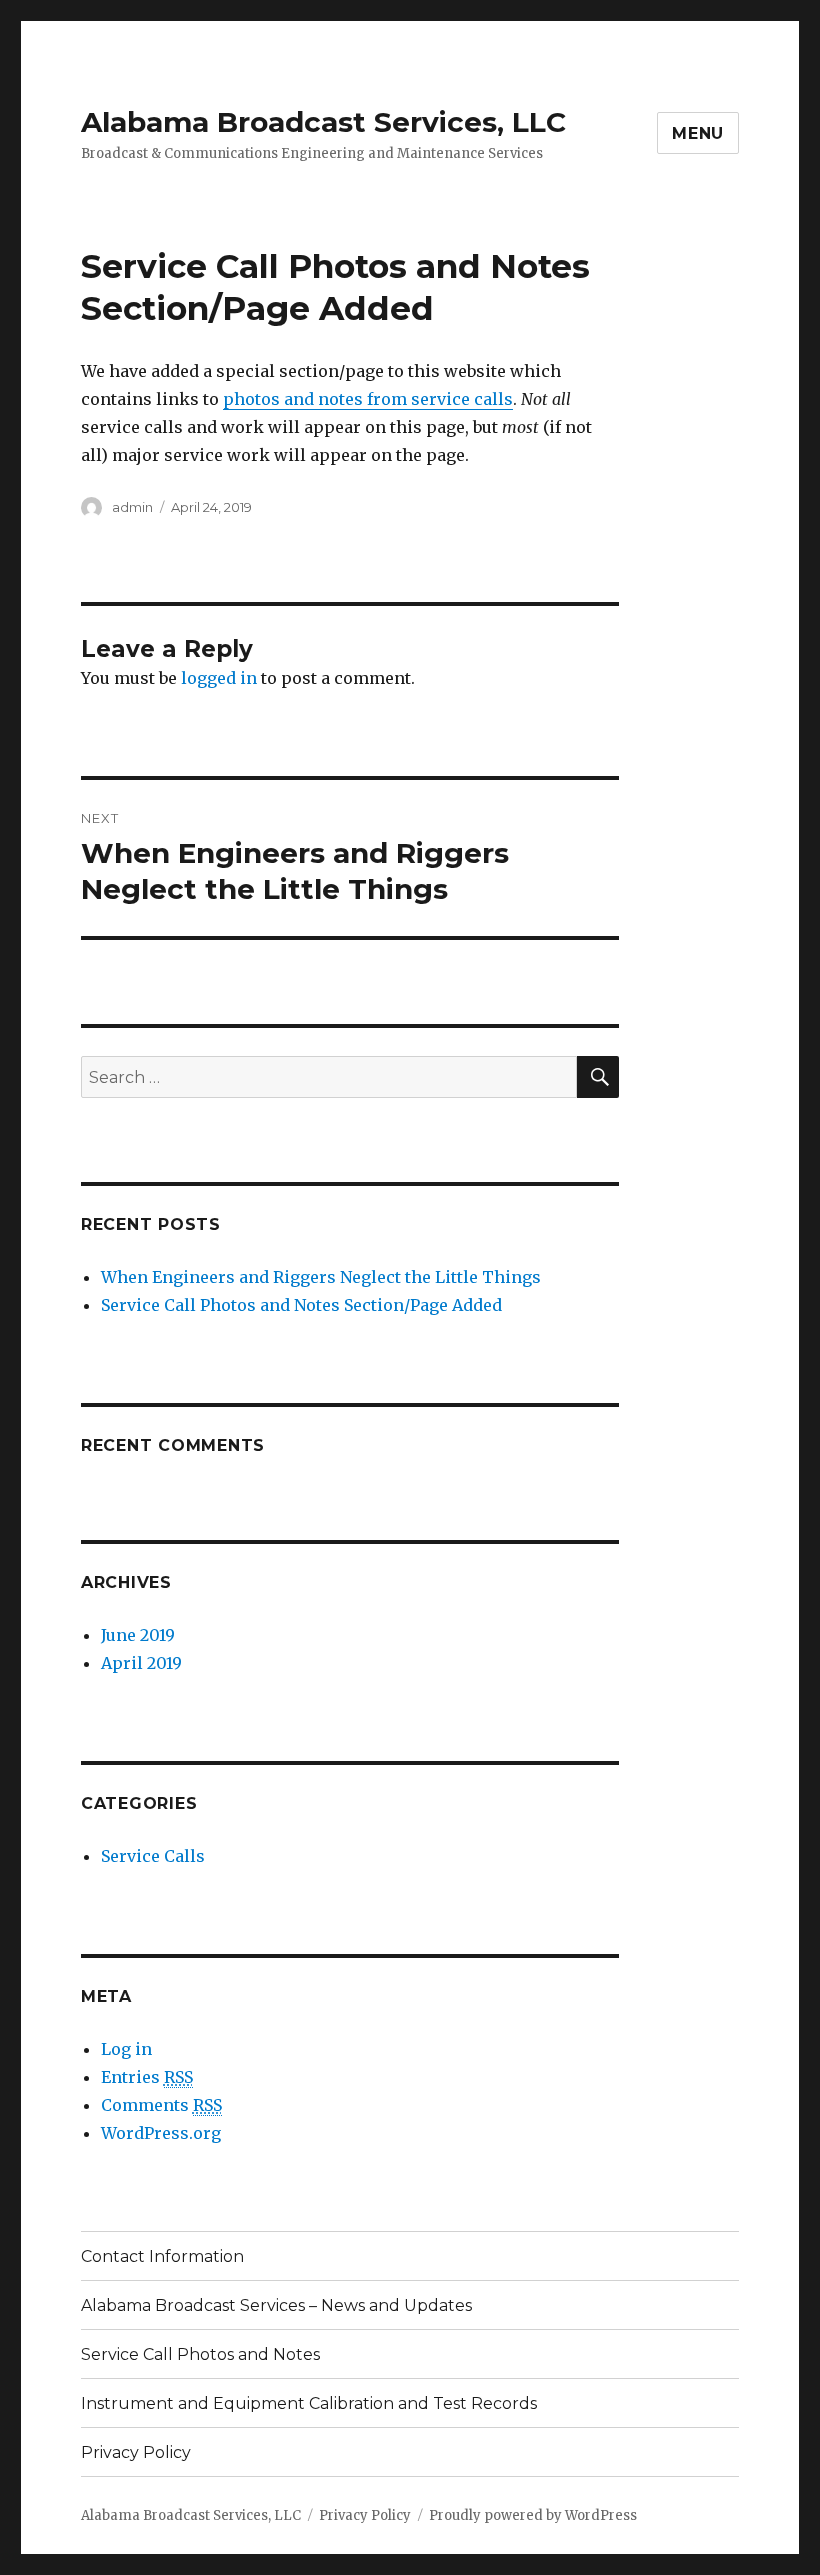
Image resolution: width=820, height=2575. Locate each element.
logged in (219, 678)
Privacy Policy (136, 2452)
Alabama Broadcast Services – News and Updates (276, 2305)
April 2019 (141, 1663)
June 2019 (138, 1635)
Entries (147, 2077)
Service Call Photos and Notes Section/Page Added (301, 1305)
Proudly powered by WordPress (533, 2515)
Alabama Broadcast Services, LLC (323, 122)
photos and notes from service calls (368, 399)
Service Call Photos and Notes (200, 2354)
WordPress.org (161, 2133)
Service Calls (153, 1856)
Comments (161, 2105)
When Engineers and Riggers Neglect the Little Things (321, 1277)
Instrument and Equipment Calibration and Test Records (309, 2403)
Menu (698, 133)
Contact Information (162, 2256)
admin (132, 507)
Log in (126, 2049)
